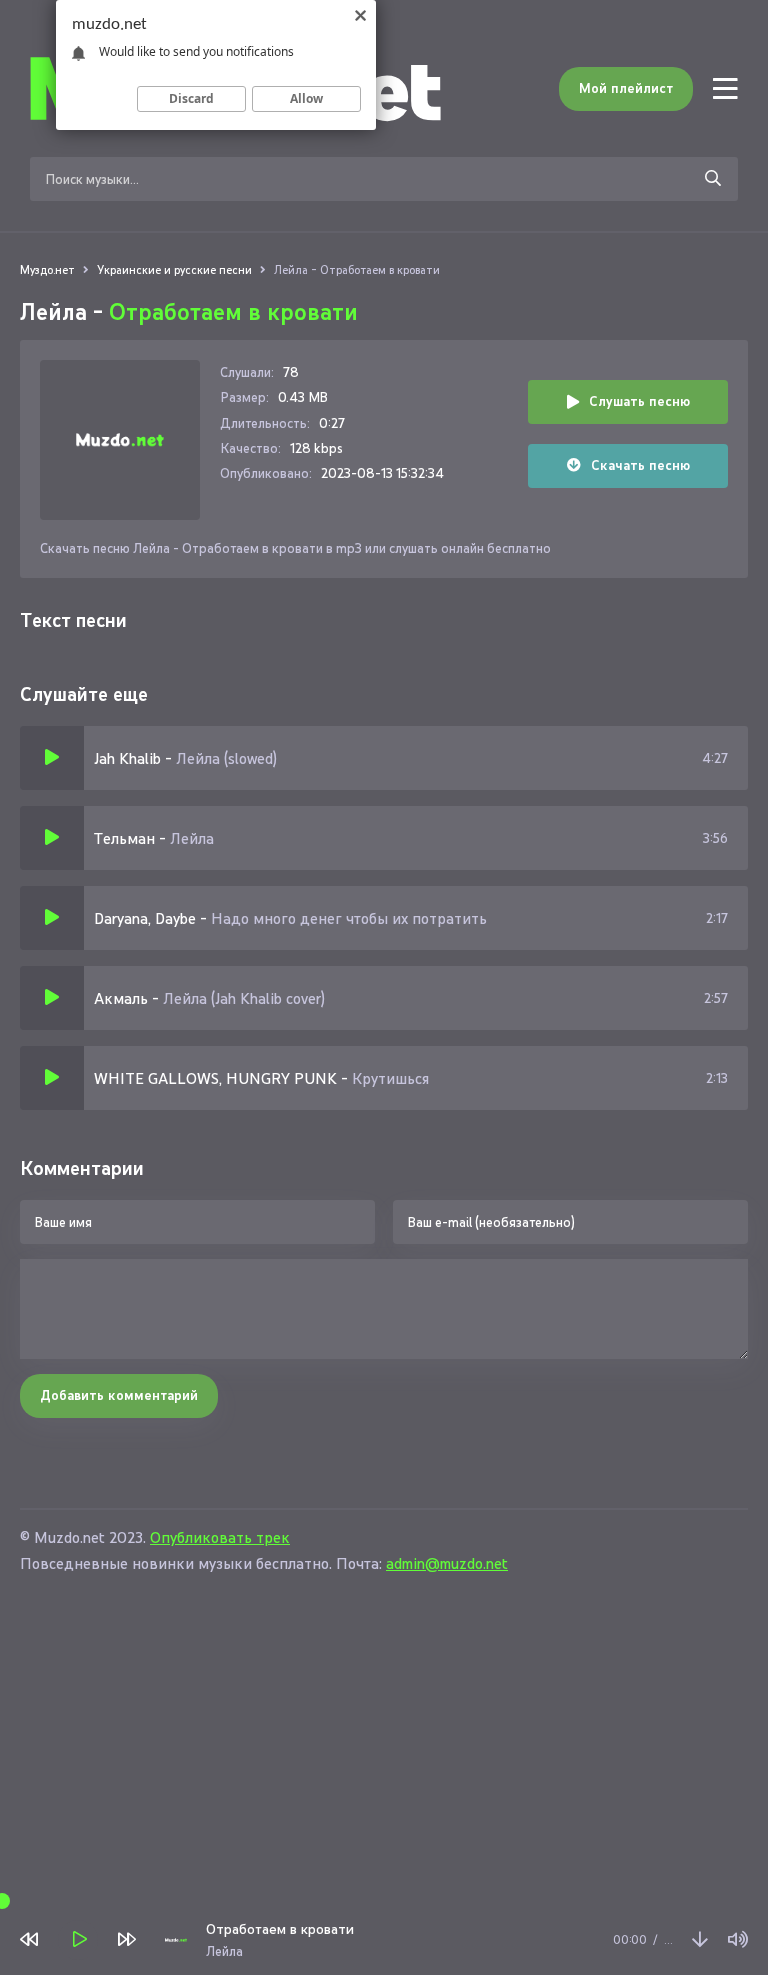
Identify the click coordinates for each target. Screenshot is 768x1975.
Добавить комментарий (119, 1395)
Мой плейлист (626, 88)
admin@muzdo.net (447, 1563)
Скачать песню (640, 465)
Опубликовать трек (220, 1537)
